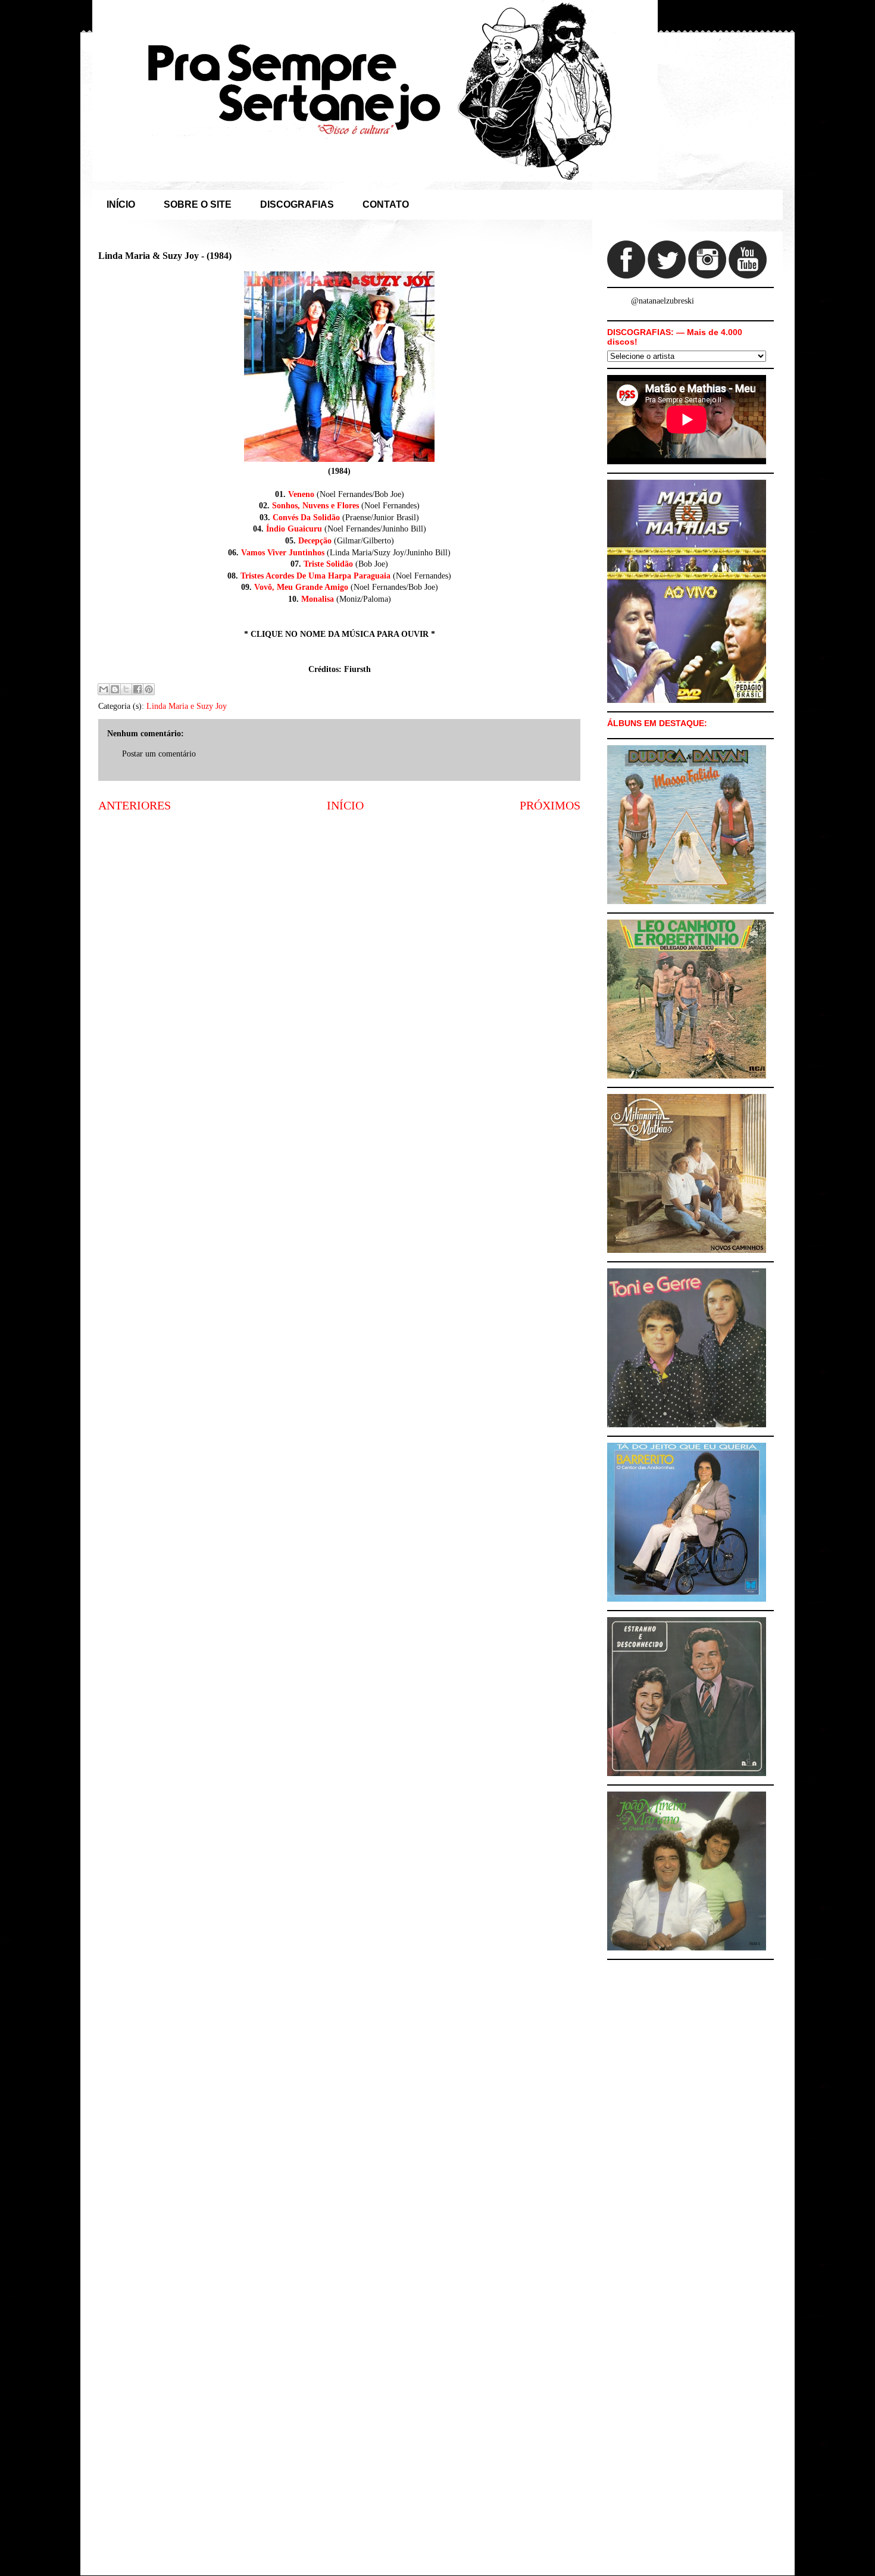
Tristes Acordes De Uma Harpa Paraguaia (315, 576)
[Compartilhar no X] (126, 689)
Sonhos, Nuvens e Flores (315, 506)
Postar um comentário (159, 754)
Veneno (301, 494)
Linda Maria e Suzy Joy (187, 706)
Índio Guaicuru (294, 529)
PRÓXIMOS (550, 806)
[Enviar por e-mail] (104, 689)
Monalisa (318, 599)
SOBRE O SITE (198, 204)
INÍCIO (121, 204)
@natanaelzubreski (662, 301)
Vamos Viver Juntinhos (283, 553)
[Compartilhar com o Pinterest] (149, 689)
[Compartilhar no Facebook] (137, 689)
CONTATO (386, 204)
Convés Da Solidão (306, 518)
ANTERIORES (135, 806)
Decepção (315, 541)
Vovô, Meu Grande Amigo (301, 587)
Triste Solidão (328, 564)
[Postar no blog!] (115, 689)
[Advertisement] (339, 915)
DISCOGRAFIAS (297, 204)
